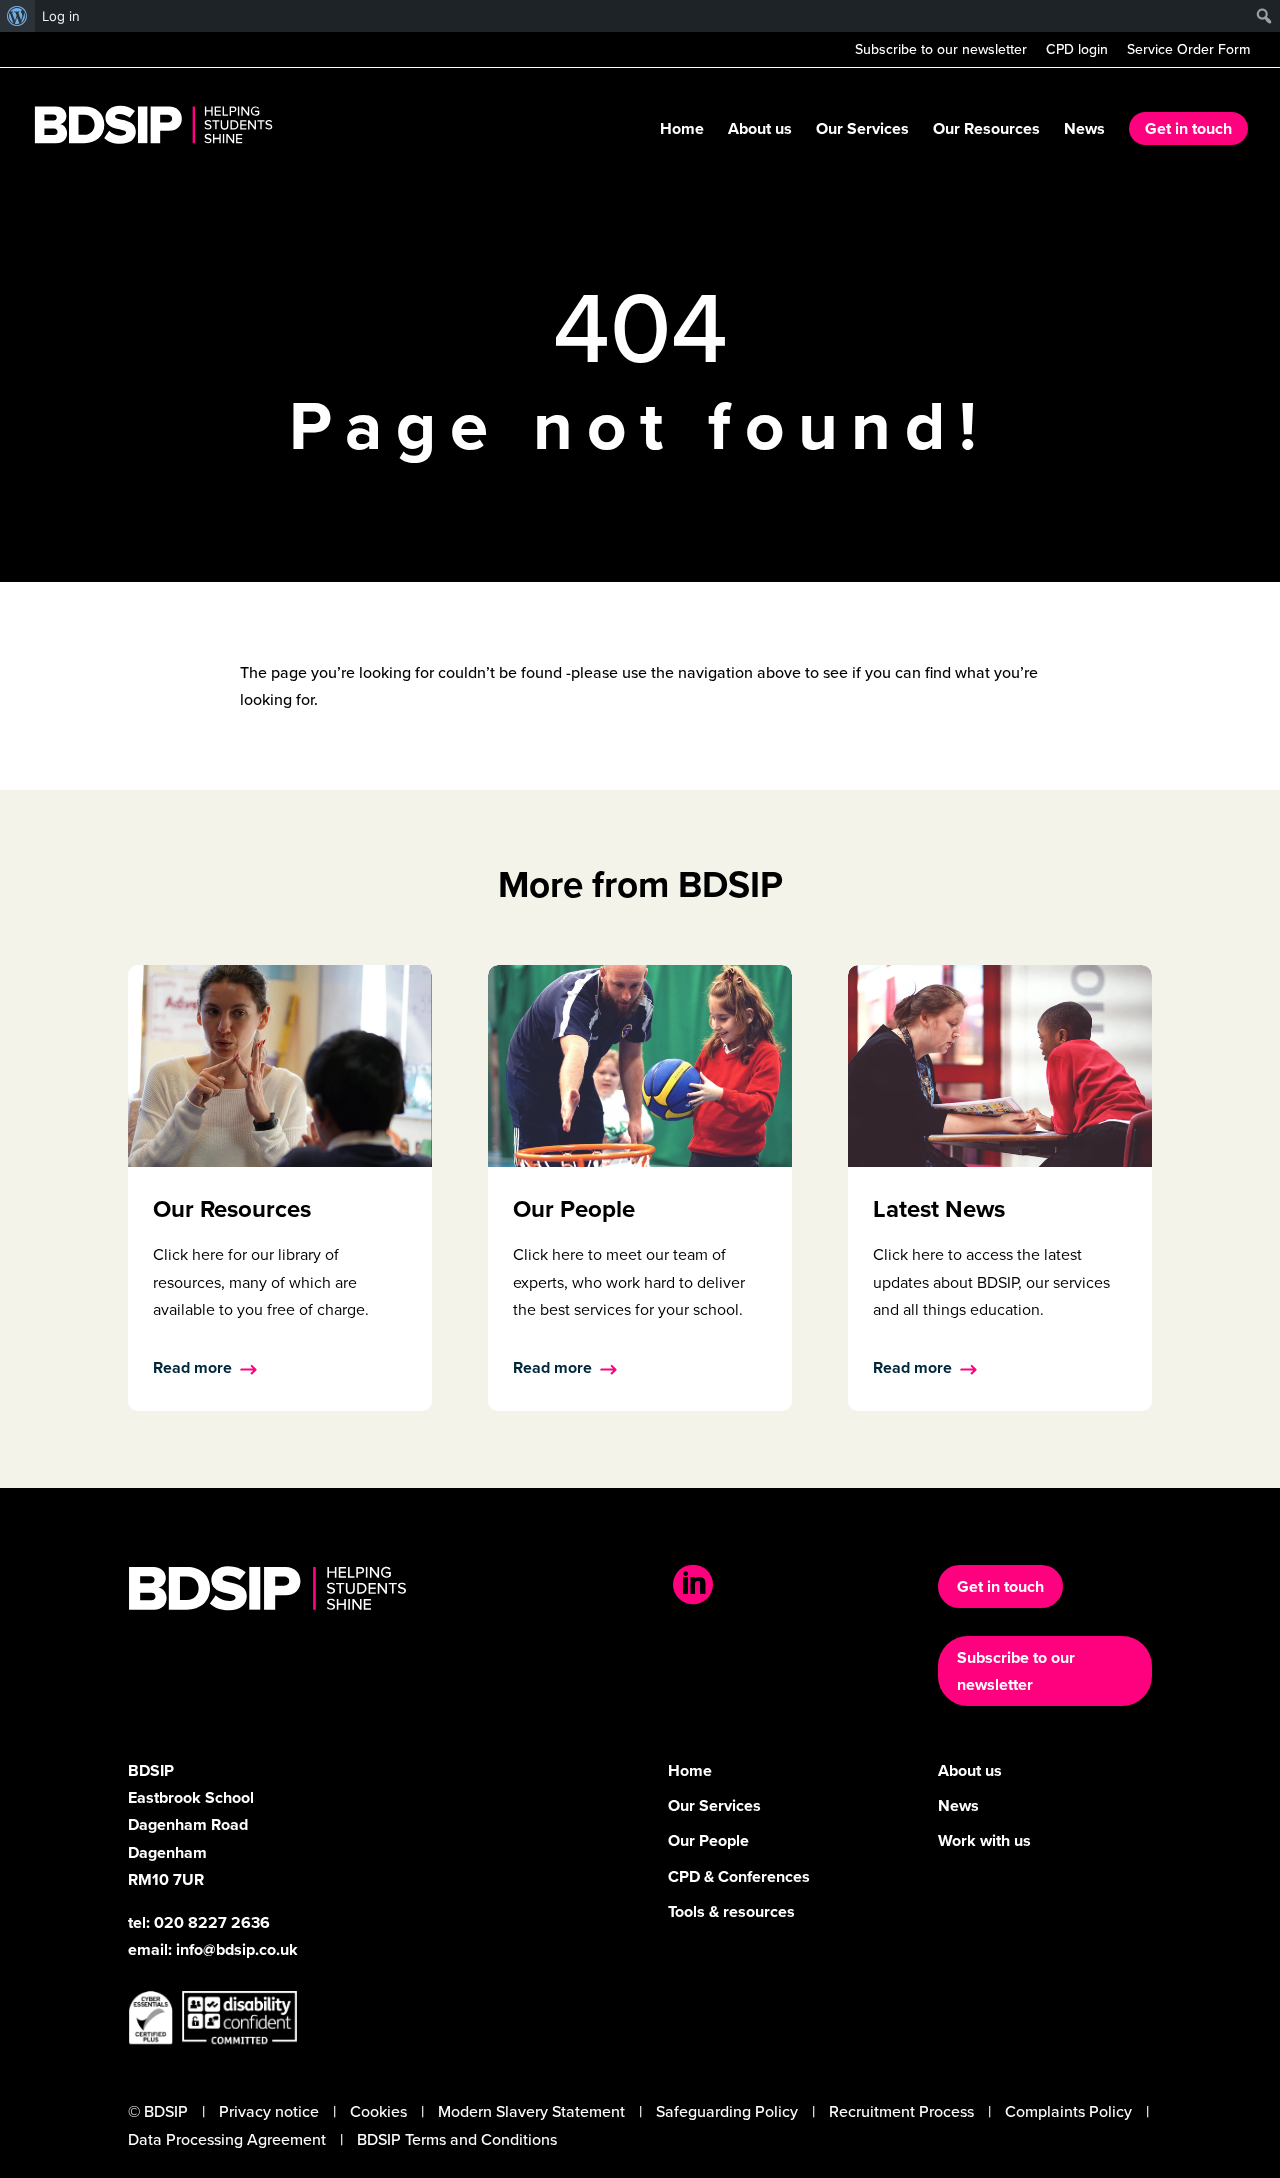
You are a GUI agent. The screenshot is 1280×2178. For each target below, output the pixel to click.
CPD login (1077, 51)
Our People (708, 1840)
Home (682, 131)
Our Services (862, 131)
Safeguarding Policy (727, 2111)
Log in (61, 16)
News (1084, 131)
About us (760, 131)
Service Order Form (1188, 51)
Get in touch (1188, 128)
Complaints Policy (1068, 2111)
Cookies (378, 2111)
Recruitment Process (901, 2111)
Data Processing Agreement (227, 2139)
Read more (192, 1367)
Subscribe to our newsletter (941, 51)
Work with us (984, 1840)
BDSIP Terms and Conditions (457, 2139)
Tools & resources (731, 1911)
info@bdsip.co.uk (237, 1949)
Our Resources (986, 131)
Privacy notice (269, 2111)
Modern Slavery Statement (531, 2111)
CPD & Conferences (739, 1876)
